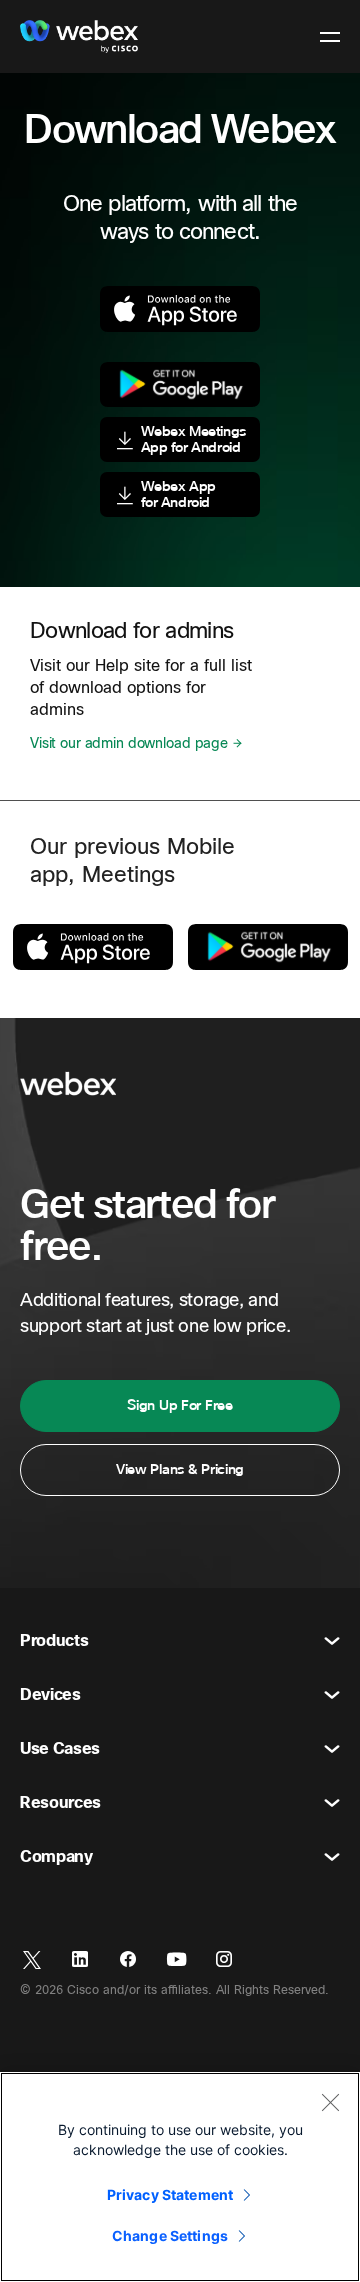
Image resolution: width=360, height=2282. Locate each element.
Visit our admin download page (129, 743)
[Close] (330, 2102)
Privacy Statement (170, 2194)
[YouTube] (176, 1960)
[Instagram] (224, 1960)
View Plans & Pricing (180, 1469)
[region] (180, 2177)
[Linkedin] (80, 1960)
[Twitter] (32, 1960)
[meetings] (268, 947)
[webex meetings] (93, 946)
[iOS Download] (180, 308)
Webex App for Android (178, 494)
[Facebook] (128, 1960)
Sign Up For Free (180, 1405)
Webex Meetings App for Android (193, 439)
